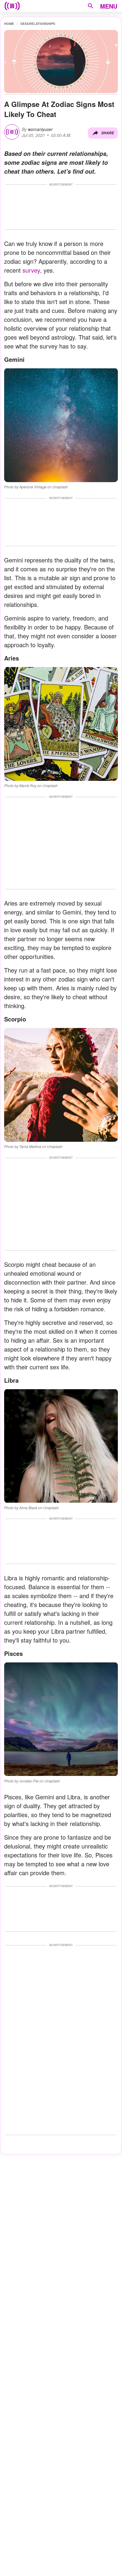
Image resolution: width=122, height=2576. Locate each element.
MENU (109, 6)
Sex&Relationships (38, 24)
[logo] (12, 6)
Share (108, 133)
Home (9, 24)
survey (31, 270)
